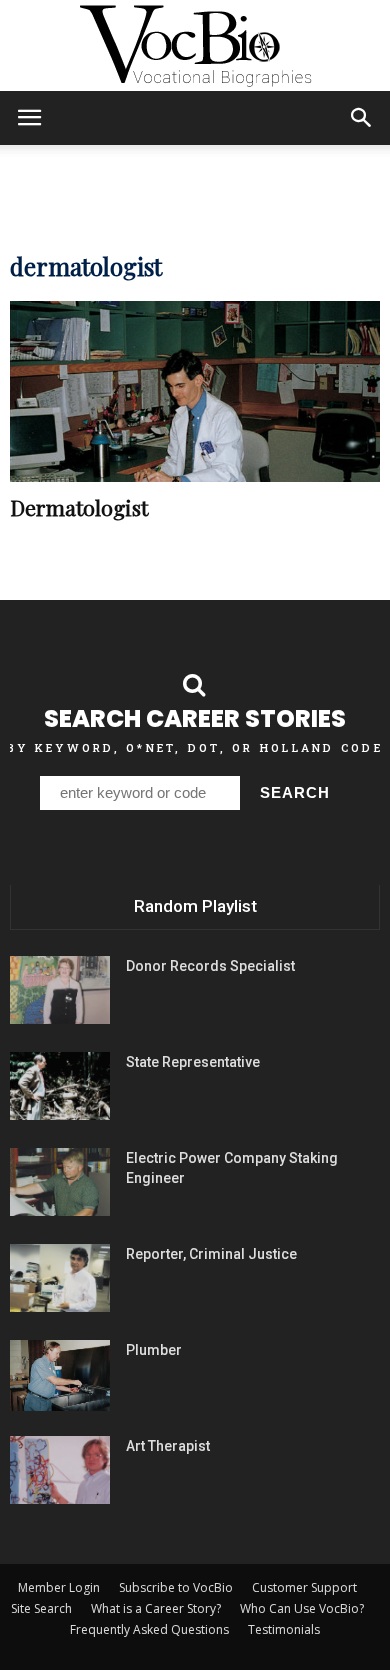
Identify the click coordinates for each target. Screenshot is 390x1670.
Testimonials (284, 1629)
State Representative (193, 1062)
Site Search (41, 1608)
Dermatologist (79, 507)
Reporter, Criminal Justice (211, 1254)
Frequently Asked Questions (149, 1629)
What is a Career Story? (156, 1608)
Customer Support (304, 1587)
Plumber (154, 1350)
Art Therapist (168, 1446)
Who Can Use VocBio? (302, 1608)
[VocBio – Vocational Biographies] (195, 46)
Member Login (59, 1587)
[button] (362, 118)
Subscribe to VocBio (176, 1587)
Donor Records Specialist (210, 966)
